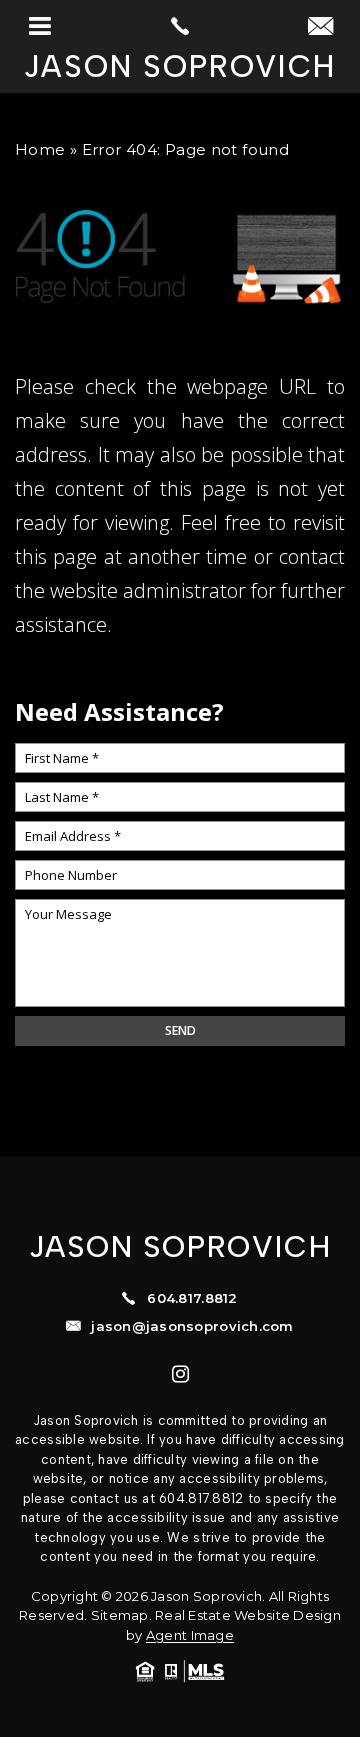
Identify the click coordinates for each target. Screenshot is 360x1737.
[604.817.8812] (180, 26)
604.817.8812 (192, 1298)
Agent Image (190, 1635)
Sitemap (120, 1615)
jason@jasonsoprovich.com (192, 1326)
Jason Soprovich (180, 67)
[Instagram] (180, 1373)
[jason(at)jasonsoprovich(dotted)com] (320, 28)
